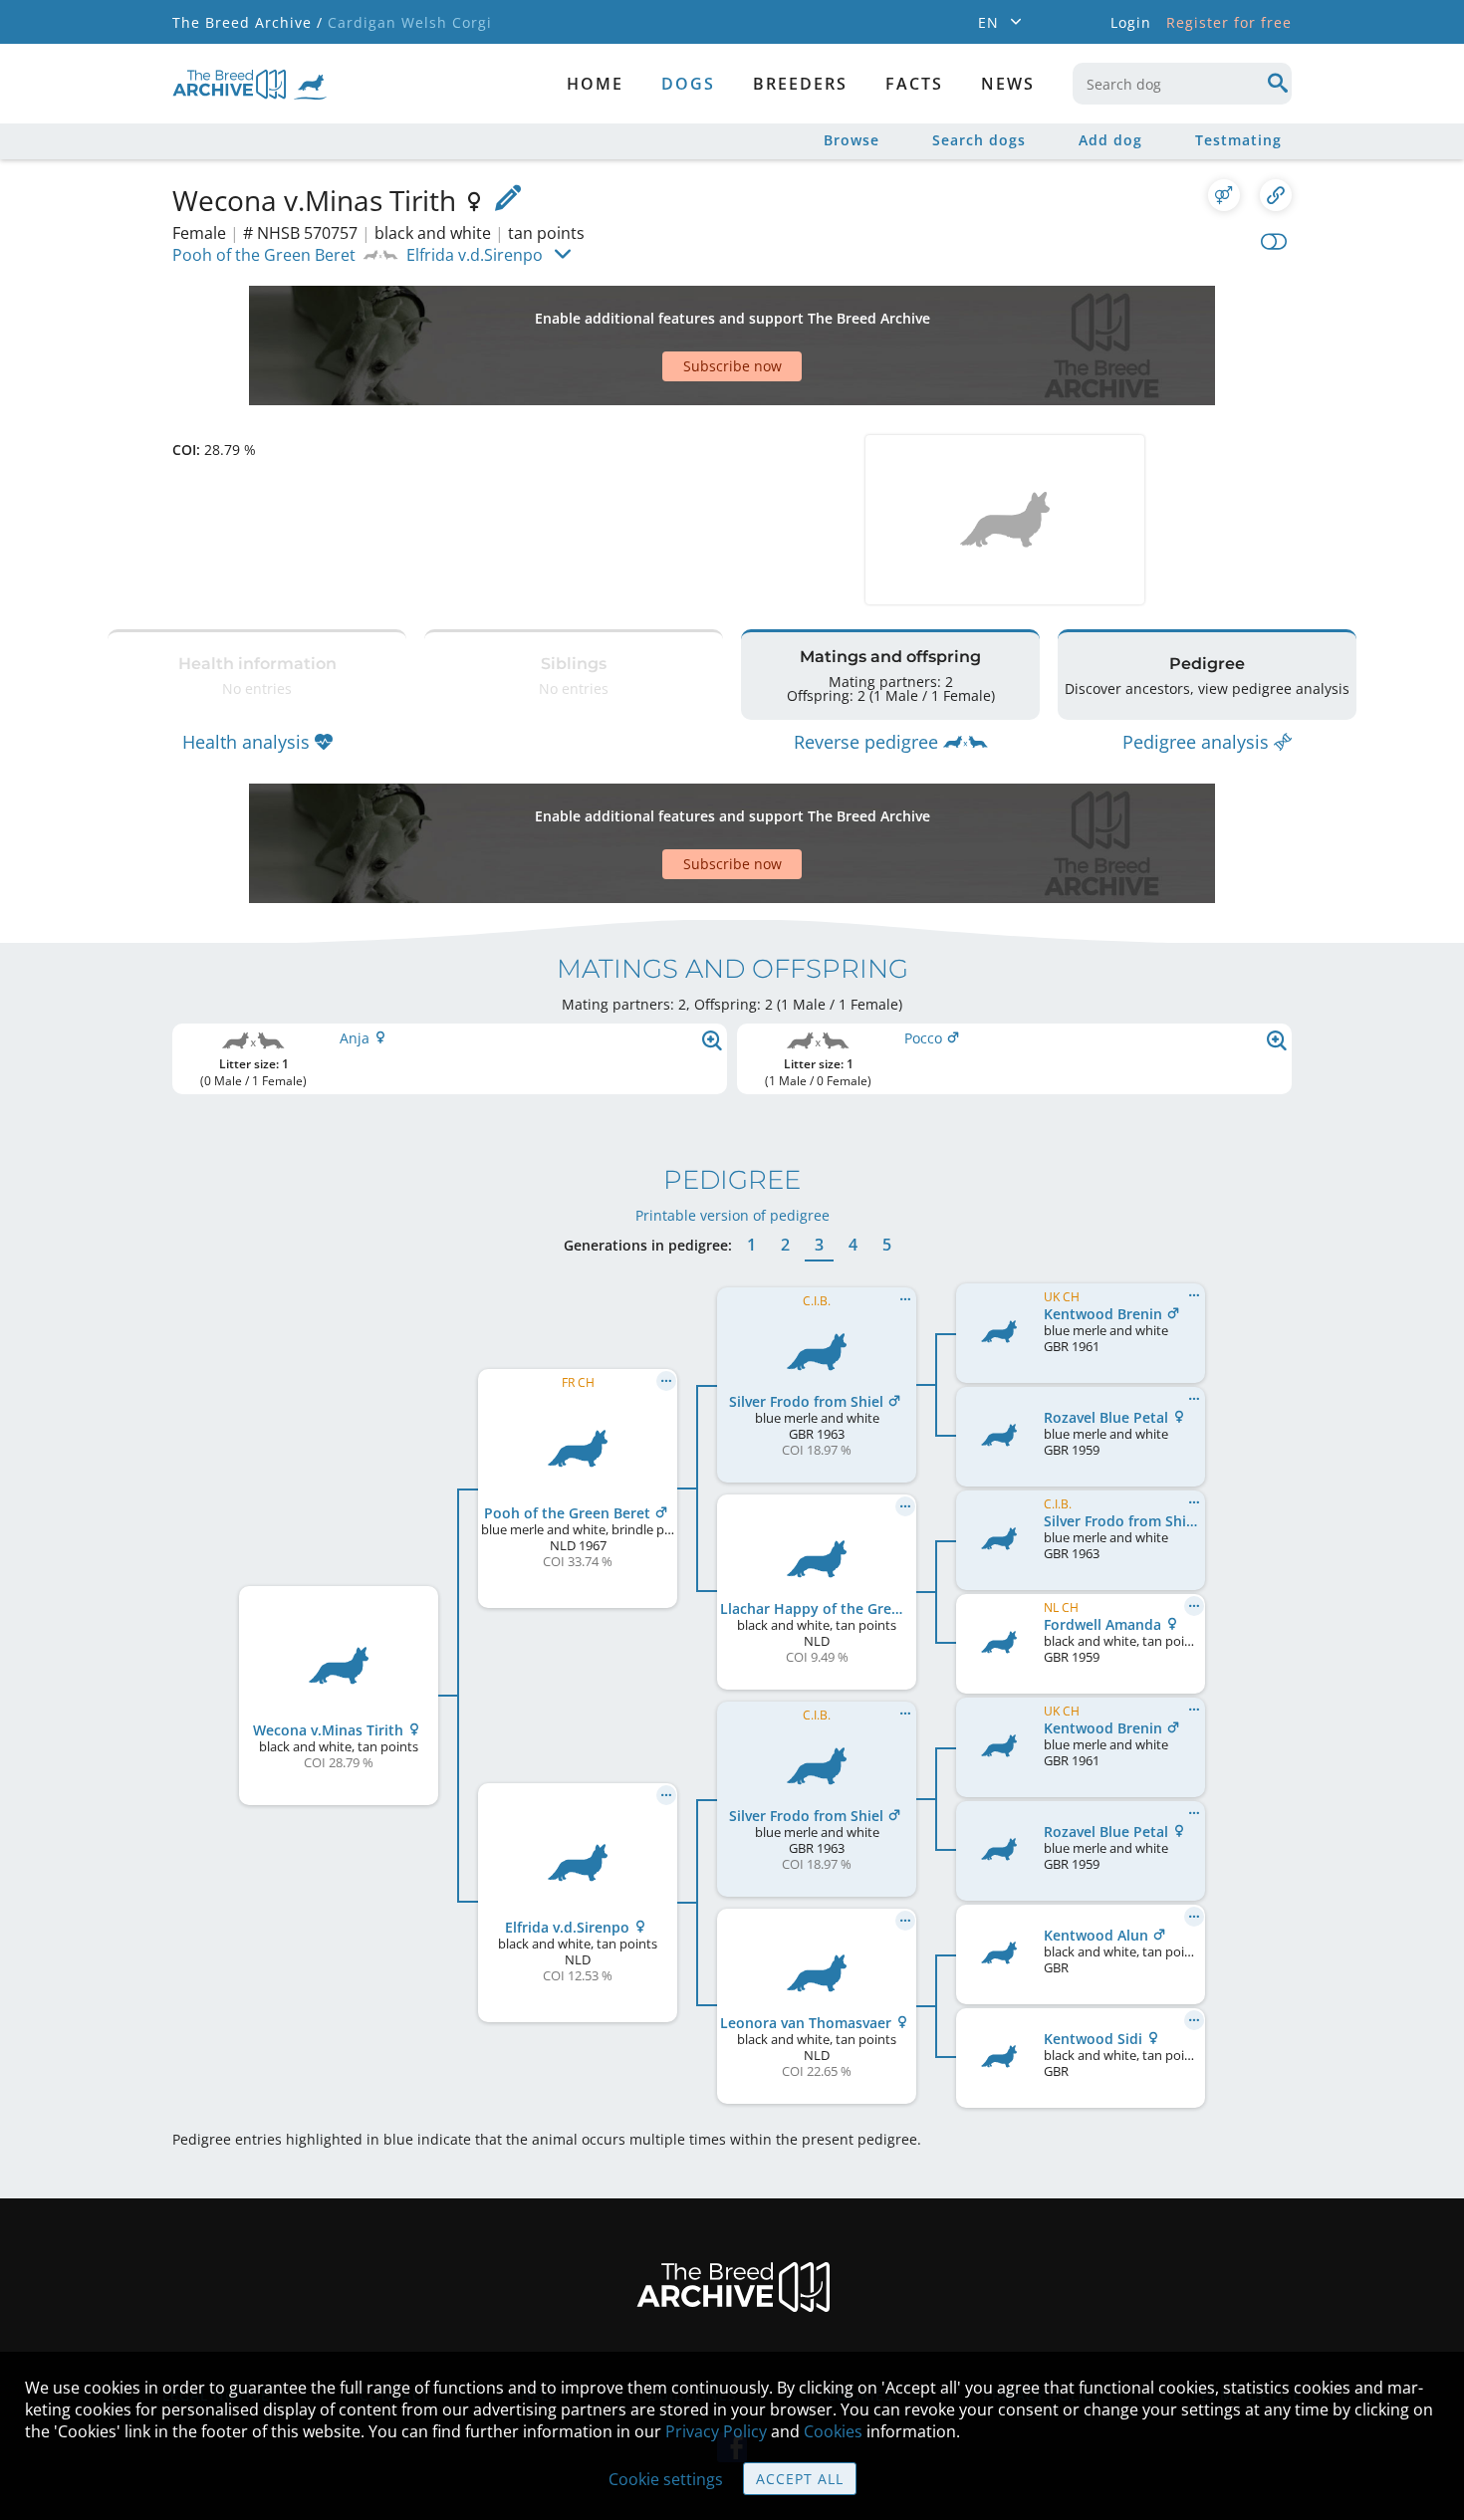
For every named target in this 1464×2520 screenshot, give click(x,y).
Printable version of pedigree (732, 1215)
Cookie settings (666, 2479)
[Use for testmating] (1224, 195)
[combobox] (1182, 84)
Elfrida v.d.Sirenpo (475, 255)
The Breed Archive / (247, 22)
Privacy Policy (716, 2431)
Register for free (1229, 22)
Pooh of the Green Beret (264, 255)
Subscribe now (732, 366)
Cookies (833, 2431)
